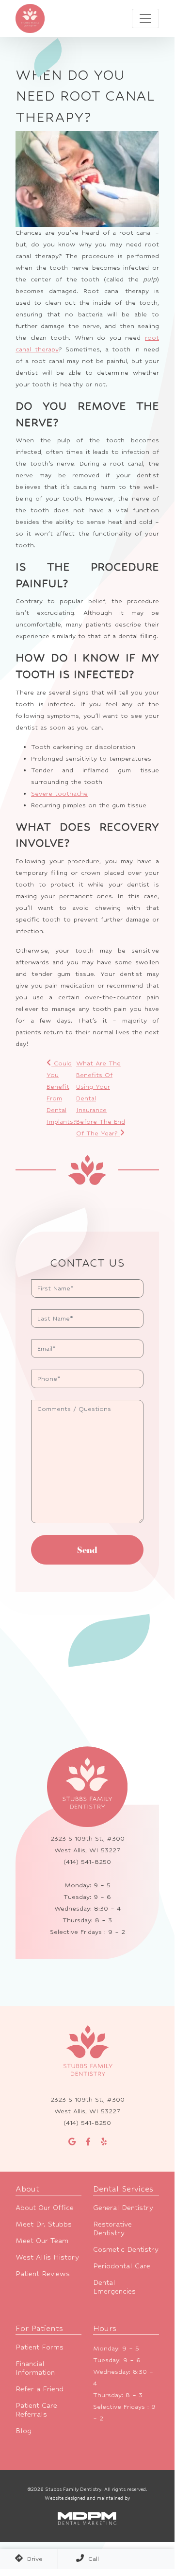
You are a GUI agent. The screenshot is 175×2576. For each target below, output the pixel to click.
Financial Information (35, 2368)
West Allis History (47, 2257)
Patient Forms (40, 2347)
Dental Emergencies (114, 2287)
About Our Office (45, 2207)
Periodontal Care (122, 2266)
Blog (24, 2430)
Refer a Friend (40, 2389)
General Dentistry (123, 2207)
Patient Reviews (43, 2273)
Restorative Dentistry (112, 2228)
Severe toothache (59, 793)
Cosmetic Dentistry (126, 2249)
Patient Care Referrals (36, 2410)
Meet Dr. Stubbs (44, 2224)
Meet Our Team (42, 2240)
